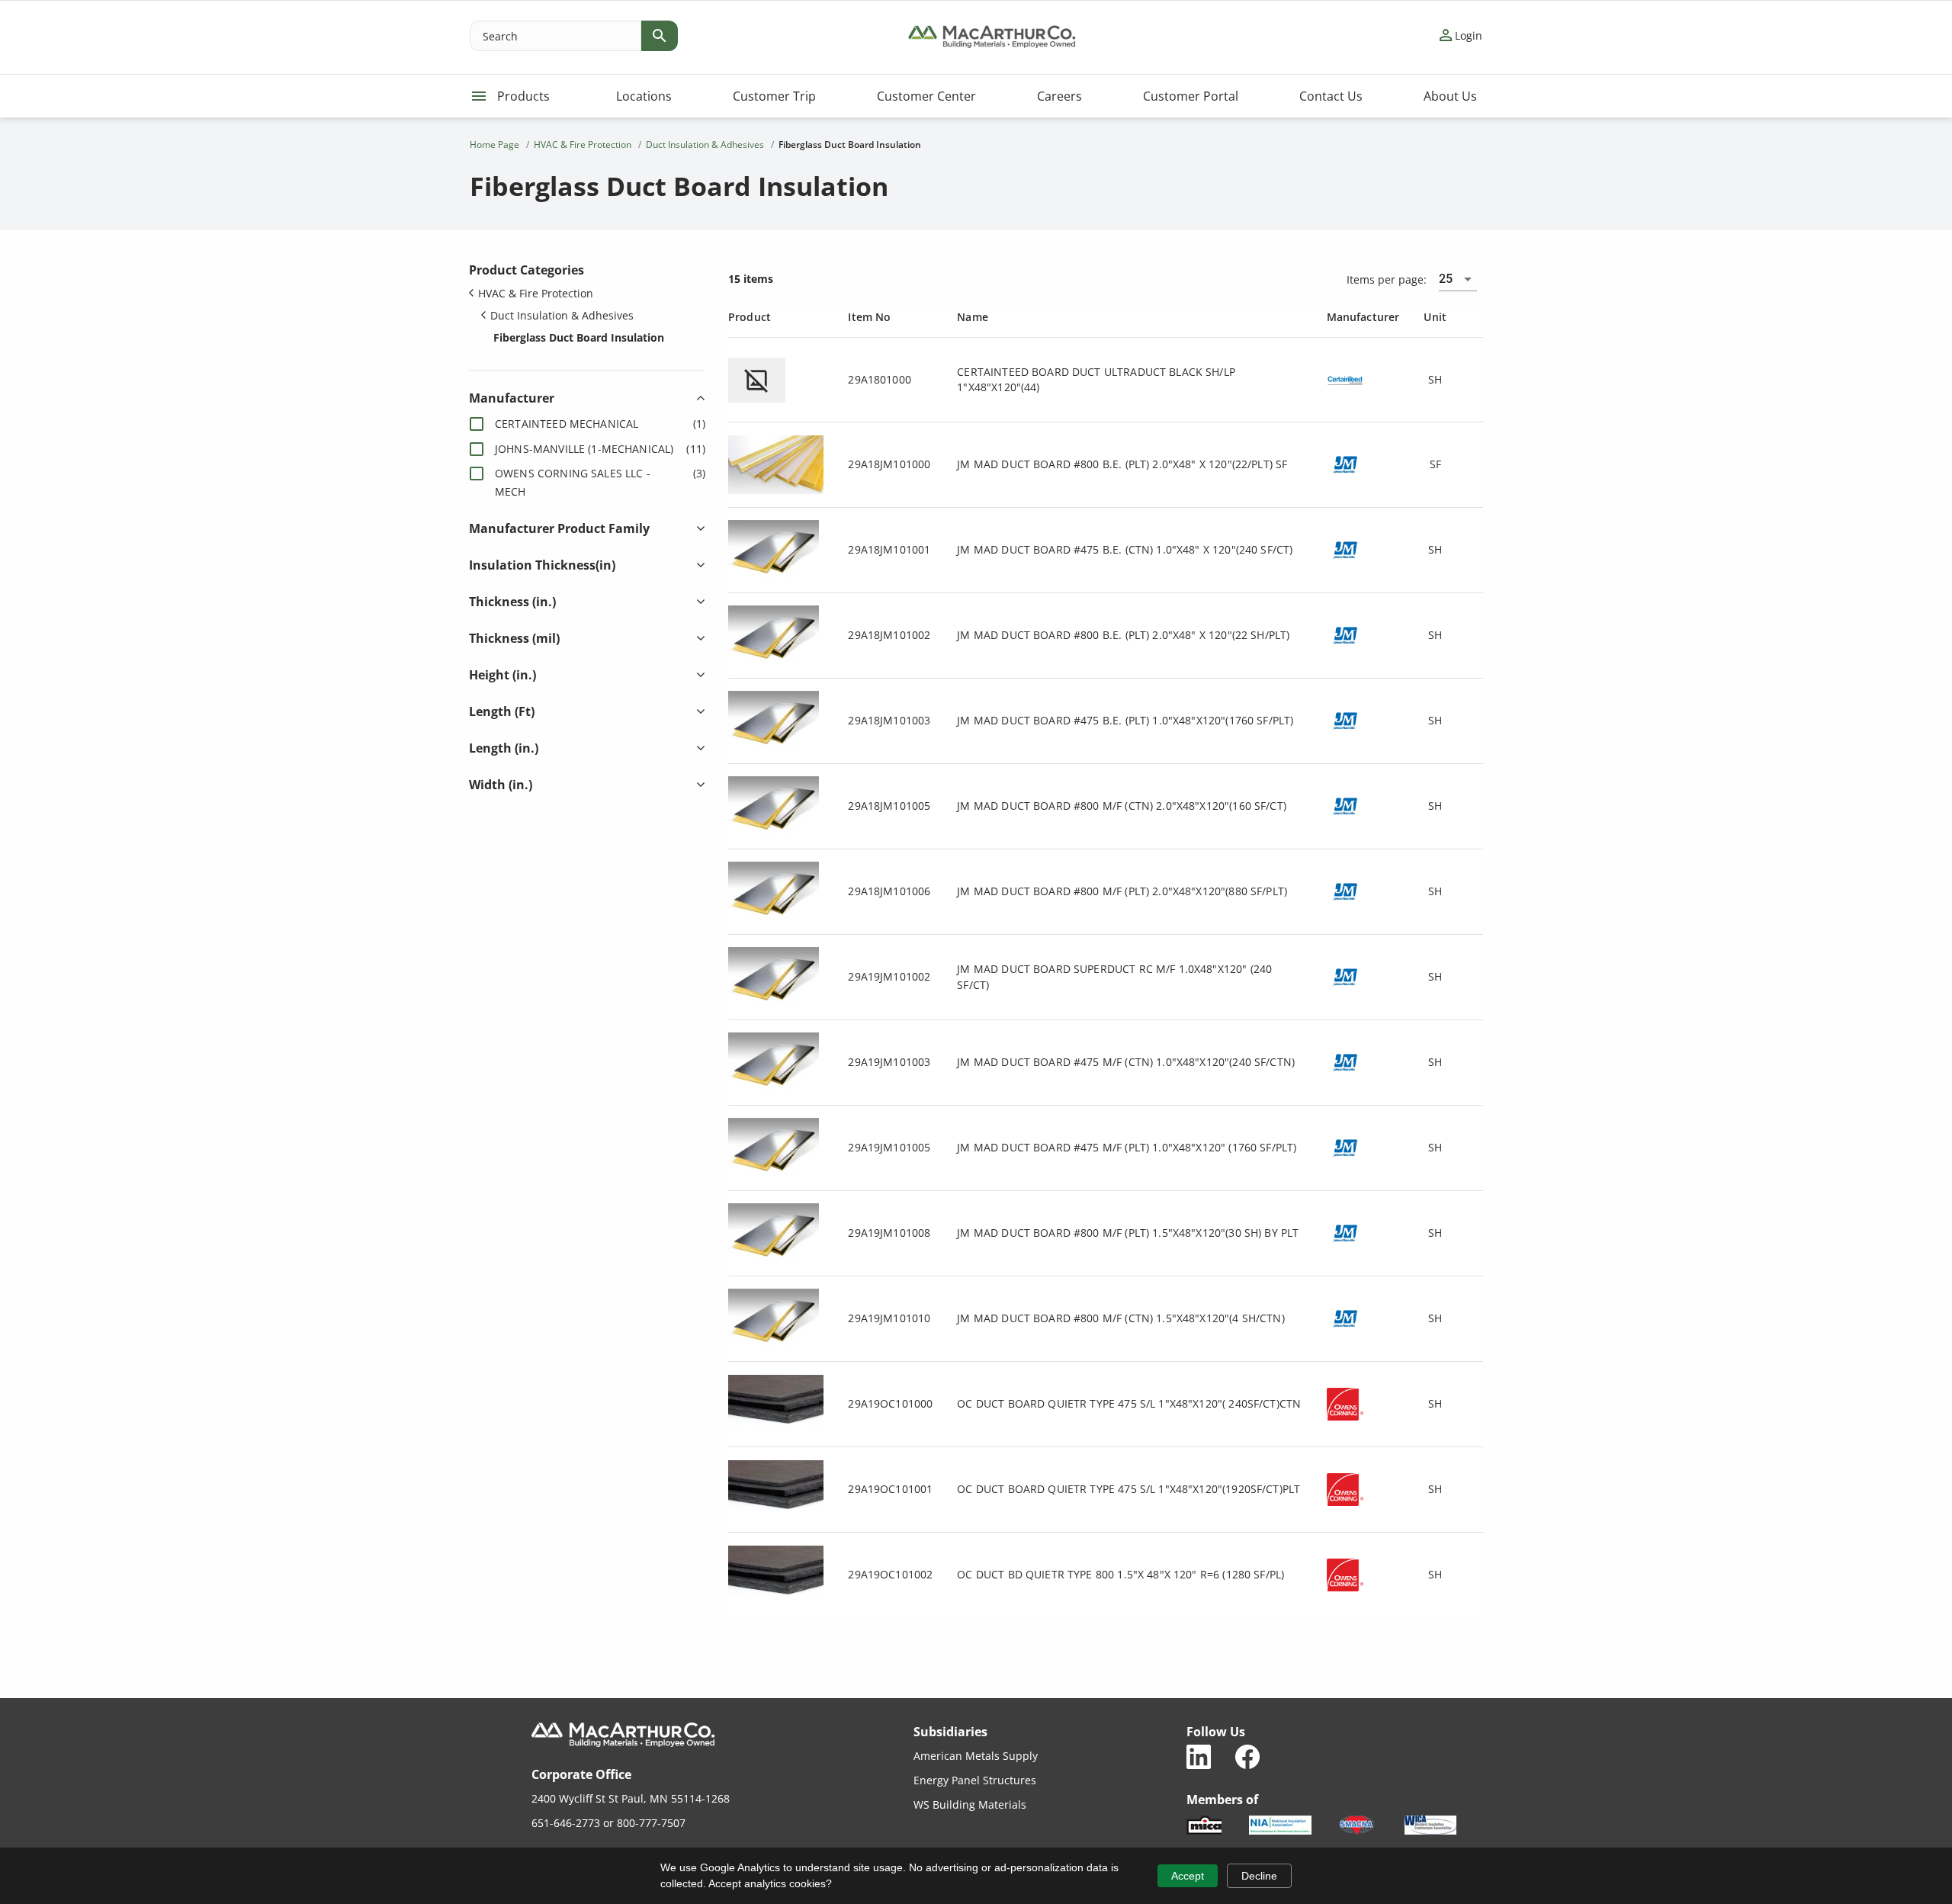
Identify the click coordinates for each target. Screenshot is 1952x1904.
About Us (1450, 96)
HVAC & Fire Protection (536, 293)
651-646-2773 (566, 1823)
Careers (1059, 96)
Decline (1259, 1876)
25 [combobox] (1446, 279)
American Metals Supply (976, 1756)
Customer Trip (774, 96)
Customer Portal (1191, 96)
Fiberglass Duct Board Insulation (579, 337)
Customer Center (926, 96)
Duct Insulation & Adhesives (562, 315)
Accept (1188, 1876)
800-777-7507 (651, 1823)
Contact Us (1331, 96)
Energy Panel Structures (975, 1780)
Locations (644, 96)
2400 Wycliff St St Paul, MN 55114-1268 (631, 1798)
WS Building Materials (970, 1804)
